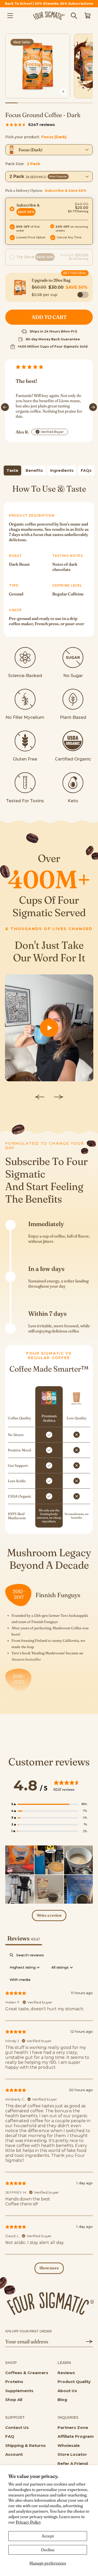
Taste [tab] (12, 470)
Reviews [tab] (24, 1938)
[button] (49, 221)
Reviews (66, 2373)
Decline (48, 2550)
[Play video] (49, 1028)
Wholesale (69, 2445)
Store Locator (72, 2454)
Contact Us (17, 2427)
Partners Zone (73, 2427)
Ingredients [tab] (62, 470)
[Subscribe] (87, 2342)
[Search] (74, 16)
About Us (67, 2391)
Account (14, 2454)
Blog (62, 2400)
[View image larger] (63, 92)
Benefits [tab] (34, 470)
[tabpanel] (49, 560)
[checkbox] (20, 1980)
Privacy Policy (28, 2522)
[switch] (83, 295)
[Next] (93, 407)
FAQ (10, 2436)
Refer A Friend (73, 2463)
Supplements (19, 2391)
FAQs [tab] (86, 470)
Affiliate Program (76, 2436)
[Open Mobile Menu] (10, 16)
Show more (49, 2268)
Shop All (14, 2400)
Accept (48, 2536)
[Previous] (5, 407)
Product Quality (74, 2382)
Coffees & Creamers (27, 2373)
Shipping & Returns (25, 2445)
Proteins (14, 2382)
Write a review (49, 1916)
